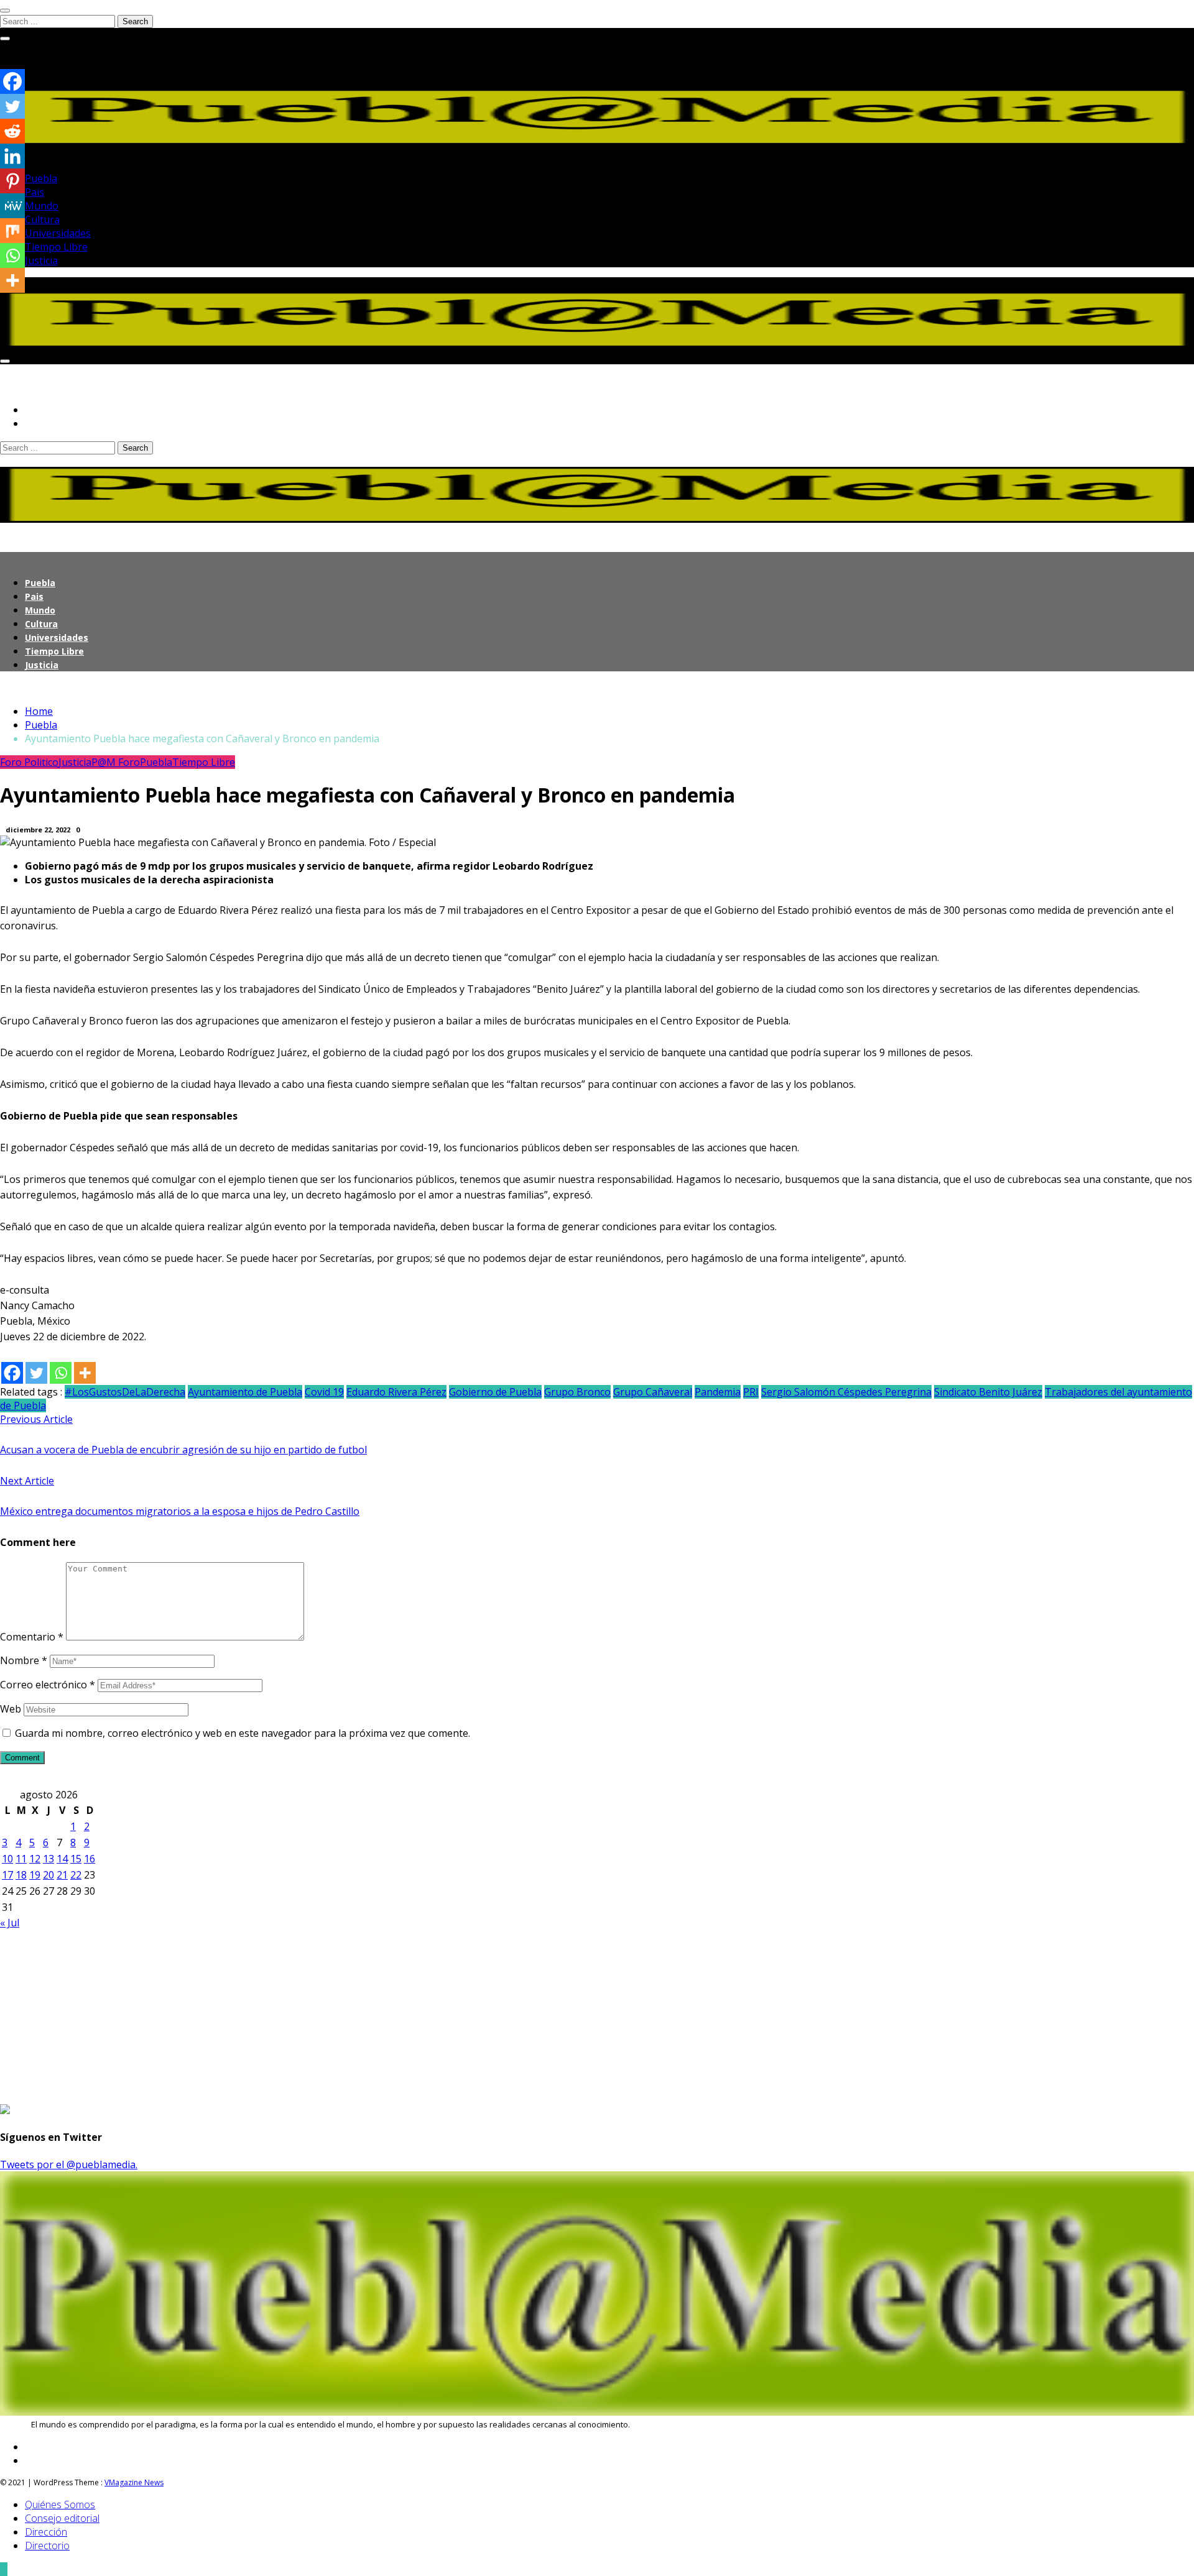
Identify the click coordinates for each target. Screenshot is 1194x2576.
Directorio (47, 2546)
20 (49, 1875)
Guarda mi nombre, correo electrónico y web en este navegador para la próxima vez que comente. (243, 1733)
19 (35, 1875)
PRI (751, 1392)
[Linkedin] (12, 156)
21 (62, 1875)
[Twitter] (36, 1373)
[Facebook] (12, 1373)
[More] (85, 1373)
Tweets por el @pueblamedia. (69, 2164)
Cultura (42, 219)
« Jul (10, 1923)
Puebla (41, 178)
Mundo (42, 206)
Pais (35, 192)
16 (90, 1859)
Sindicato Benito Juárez (988, 1392)
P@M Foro (116, 762)
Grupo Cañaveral (653, 1392)
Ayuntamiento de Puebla (245, 1392)
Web (11, 1709)
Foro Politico (29, 762)
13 (49, 1859)
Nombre (24, 1660)
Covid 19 (324, 1392)
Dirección (46, 2532)
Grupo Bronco (577, 1392)
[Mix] (12, 231)
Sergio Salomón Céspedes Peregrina (846, 1392)
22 (76, 1875)
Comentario (32, 1637)
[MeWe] (12, 206)
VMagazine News (134, 2482)
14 (62, 1859)
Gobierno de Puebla (495, 1392)
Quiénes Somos (60, 2505)
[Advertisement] (373, 2017)
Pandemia (718, 1392)
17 (7, 1875)
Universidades (58, 233)
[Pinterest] (12, 181)
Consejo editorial (62, 2518)
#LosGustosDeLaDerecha (125, 1392)
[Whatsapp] (61, 1373)
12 (35, 1859)
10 (7, 1859)
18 (21, 1875)
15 (76, 1859)
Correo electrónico (48, 1685)
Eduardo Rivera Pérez (396, 1392)
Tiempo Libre (56, 247)
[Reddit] (12, 131)
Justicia (41, 260)
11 (21, 1859)
